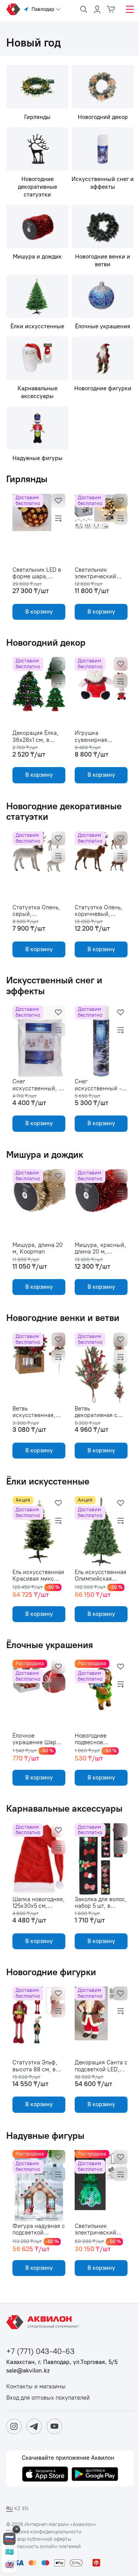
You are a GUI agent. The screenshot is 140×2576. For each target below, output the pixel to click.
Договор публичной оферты (39, 2539)
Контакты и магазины (36, 2387)
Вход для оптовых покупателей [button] (48, 2398)
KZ (17, 2508)
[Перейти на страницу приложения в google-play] (95, 2475)
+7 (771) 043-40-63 (40, 2351)
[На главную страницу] (44, 2322)
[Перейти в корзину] (111, 9)
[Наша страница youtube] (54, 2426)
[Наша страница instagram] (14, 2426)
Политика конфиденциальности (44, 2532)
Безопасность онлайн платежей (44, 2547)
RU (10, 2508)
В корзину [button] (39, 612)
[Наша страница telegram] (34, 2426)
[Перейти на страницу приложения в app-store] (45, 2475)
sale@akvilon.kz (28, 2371)
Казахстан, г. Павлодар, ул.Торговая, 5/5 (62, 2362)
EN (25, 2508)
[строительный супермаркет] (13, 9)
